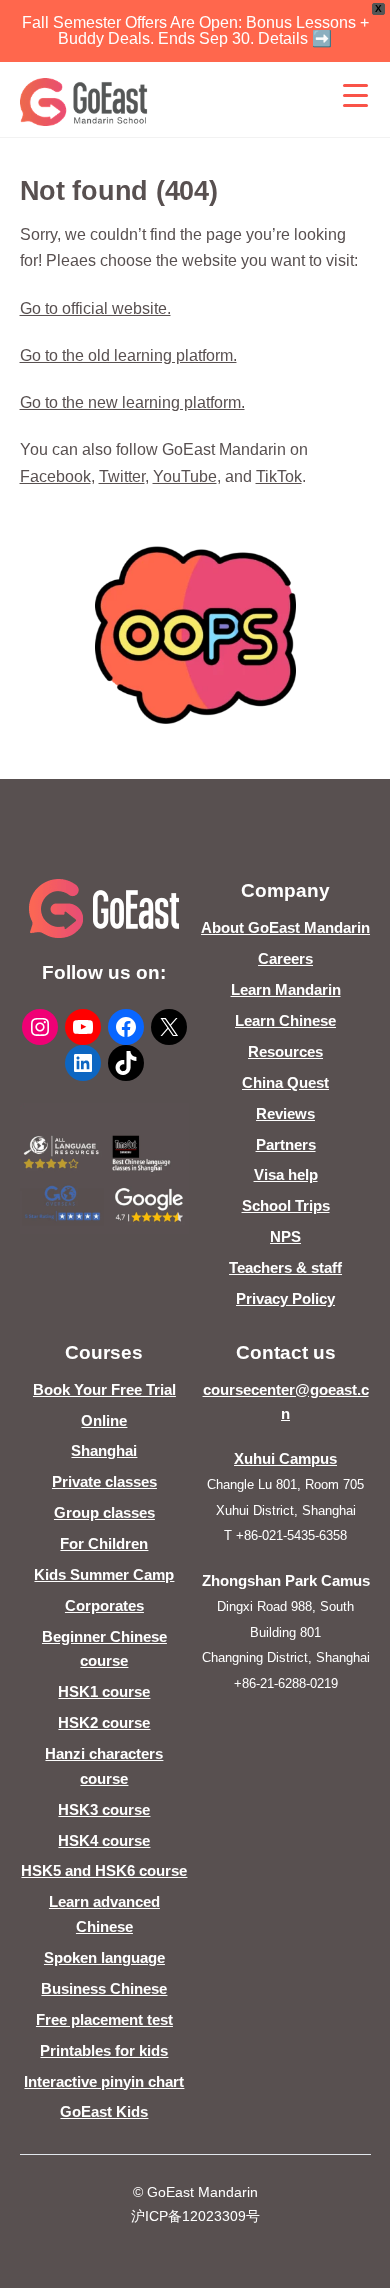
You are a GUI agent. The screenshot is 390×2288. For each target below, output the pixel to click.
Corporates (104, 1605)
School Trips (286, 1205)
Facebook (55, 476)
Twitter (122, 476)
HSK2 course (104, 1722)
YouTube (185, 476)
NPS (285, 1236)
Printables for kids (104, 2050)
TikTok (279, 476)
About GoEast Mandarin (285, 927)
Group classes (104, 1512)
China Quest (285, 1082)
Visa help (286, 1174)
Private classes (104, 1481)
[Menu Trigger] (356, 95)
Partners (286, 1144)
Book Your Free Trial (104, 1389)
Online (104, 1420)
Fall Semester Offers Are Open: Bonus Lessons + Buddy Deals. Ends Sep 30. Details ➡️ (195, 30)
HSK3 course (104, 1809)
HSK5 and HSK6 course (104, 1870)
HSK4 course (104, 1840)
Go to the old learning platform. (128, 355)
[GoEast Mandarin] (84, 102)
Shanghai (104, 1450)
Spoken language (104, 1957)
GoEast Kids (104, 2111)
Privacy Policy (285, 1298)
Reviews (285, 1113)
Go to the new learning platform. (132, 402)
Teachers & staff (285, 1267)
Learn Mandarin (286, 989)
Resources (285, 1051)
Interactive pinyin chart (104, 2081)
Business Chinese (104, 1988)
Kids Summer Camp (104, 1574)
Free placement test (104, 2019)
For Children (104, 1543)
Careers (285, 958)
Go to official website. (95, 308)
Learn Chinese (285, 1020)
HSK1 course (104, 1691)
